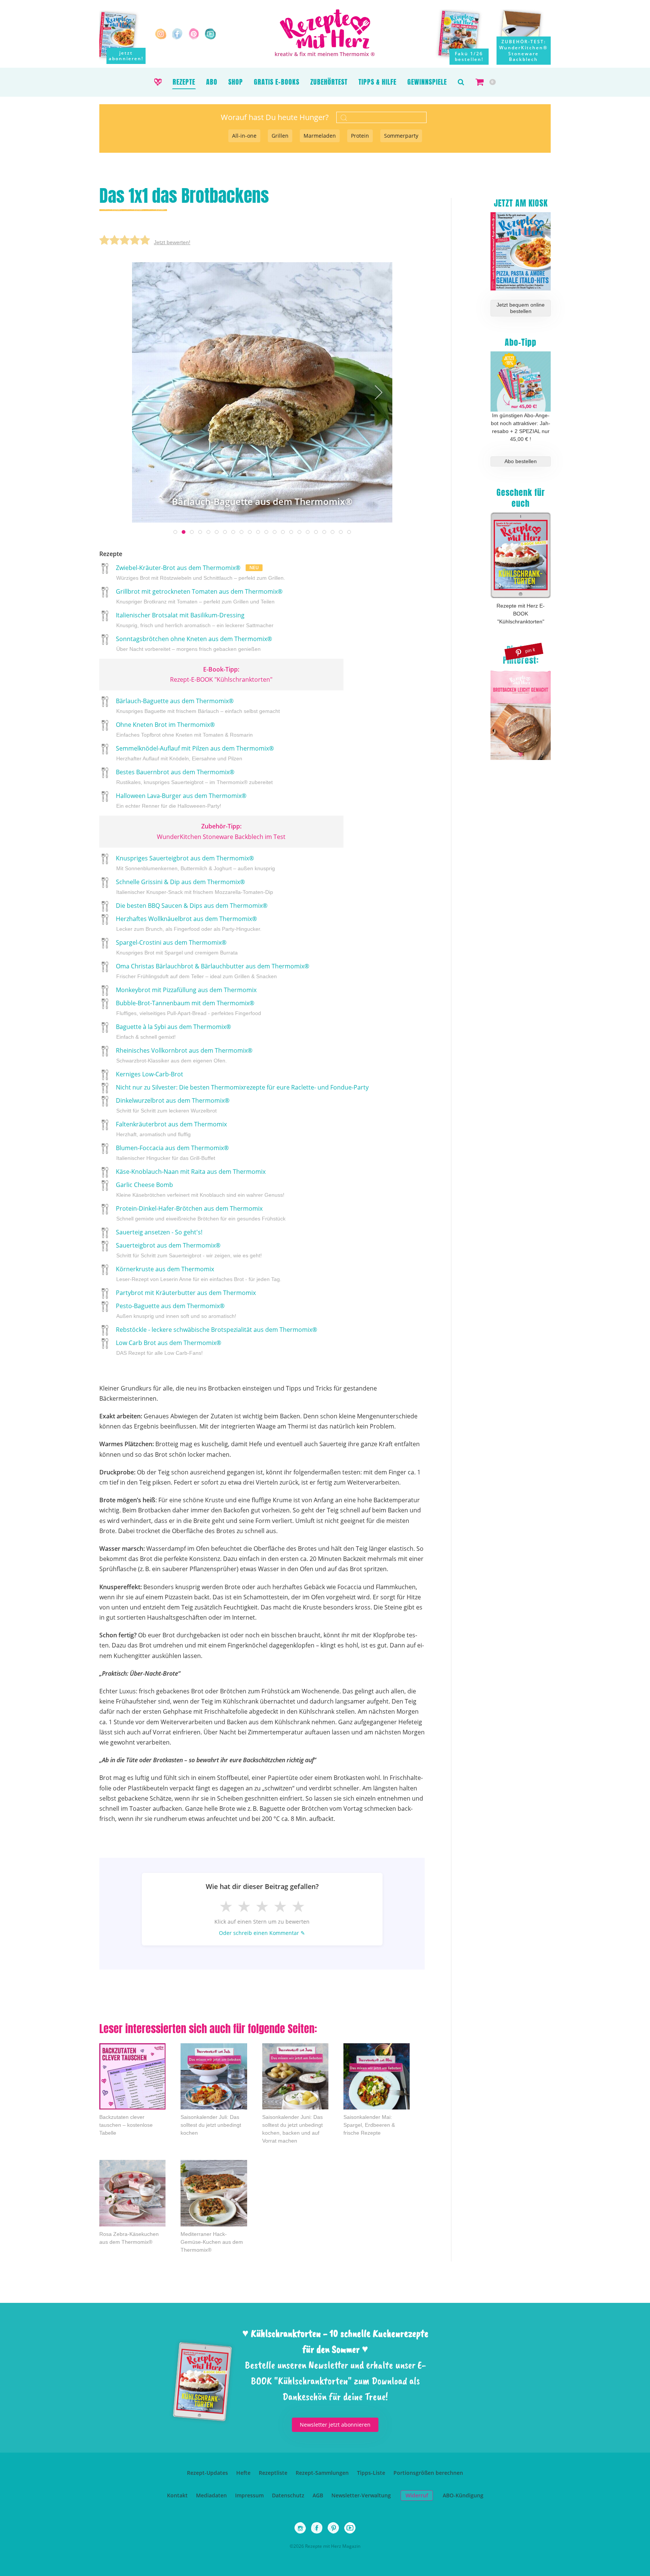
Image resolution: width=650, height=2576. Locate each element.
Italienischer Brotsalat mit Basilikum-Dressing (194, 620)
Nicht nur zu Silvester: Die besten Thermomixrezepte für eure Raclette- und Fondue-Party (241, 1087)
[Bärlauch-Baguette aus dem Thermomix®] (262, 392)
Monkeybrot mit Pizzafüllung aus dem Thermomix (185, 990)
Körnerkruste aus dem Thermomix (198, 1274)
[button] (461, 82)
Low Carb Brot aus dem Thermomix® (168, 1347)
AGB (318, 2495)
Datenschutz (288, 2495)
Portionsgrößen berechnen (428, 2473)
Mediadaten (211, 2495)
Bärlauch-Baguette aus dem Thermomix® (197, 706)
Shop (236, 82)
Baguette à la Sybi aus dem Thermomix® (173, 1031)
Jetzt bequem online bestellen (521, 308)
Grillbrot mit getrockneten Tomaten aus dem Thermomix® (198, 596)
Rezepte (184, 82)
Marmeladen (320, 136)
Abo (212, 82)
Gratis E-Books (277, 82)
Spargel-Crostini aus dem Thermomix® (176, 947)
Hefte (243, 2473)
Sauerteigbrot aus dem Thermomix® (188, 1250)
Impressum (249, 2495)
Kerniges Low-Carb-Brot (149, 1074)
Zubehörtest (329, 82)
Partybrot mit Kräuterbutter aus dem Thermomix (185, 1293)
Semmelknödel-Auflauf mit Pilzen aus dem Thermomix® (194, 753)
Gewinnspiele (427, 82)
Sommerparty (401, 136)
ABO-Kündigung (463, 2495)
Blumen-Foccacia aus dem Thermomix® (172, 1152)
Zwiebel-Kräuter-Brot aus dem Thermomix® (200, 572)
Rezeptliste (273, 2473)
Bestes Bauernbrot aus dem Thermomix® (194, 777)
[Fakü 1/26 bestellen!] (464, 37)
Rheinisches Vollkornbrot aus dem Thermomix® (183, 1055)
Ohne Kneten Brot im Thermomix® (184, 729)
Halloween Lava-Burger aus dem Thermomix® (180, 801)
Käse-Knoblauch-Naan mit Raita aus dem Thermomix (190, 1172)
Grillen (280, 136)
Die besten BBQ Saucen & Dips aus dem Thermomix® (191, 906)
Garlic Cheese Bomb (199, 1189)
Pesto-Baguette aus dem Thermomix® (175, 1310)
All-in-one (244, 136)
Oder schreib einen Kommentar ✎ (262, 1933)
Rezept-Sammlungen (322, 2473)
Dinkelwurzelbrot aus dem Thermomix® (172, 1105)
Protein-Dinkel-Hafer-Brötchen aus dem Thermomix (200, 1213)
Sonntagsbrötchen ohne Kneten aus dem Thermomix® (193, 643)
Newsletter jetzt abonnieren (335, 2425)
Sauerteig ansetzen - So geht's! (158, 1232)
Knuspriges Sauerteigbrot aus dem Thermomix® (195, 863)
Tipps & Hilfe (377, 82)
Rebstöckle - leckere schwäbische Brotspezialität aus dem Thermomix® (216, 1330)
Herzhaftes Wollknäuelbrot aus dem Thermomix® (188, 923)
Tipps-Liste (371, 2473)
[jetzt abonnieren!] (122, 35)
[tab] (175, 532)
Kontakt (177, 2495)
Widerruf (417, 2495)
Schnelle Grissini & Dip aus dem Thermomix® (194, 886)
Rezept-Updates (207, 2473)
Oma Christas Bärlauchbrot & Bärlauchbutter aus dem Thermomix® (212, 971)
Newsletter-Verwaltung (361, 2495)
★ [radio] (226, 1906)
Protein (360, 136)
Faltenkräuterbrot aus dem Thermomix (171, 1129)
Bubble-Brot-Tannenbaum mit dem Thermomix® (188, 1008)
